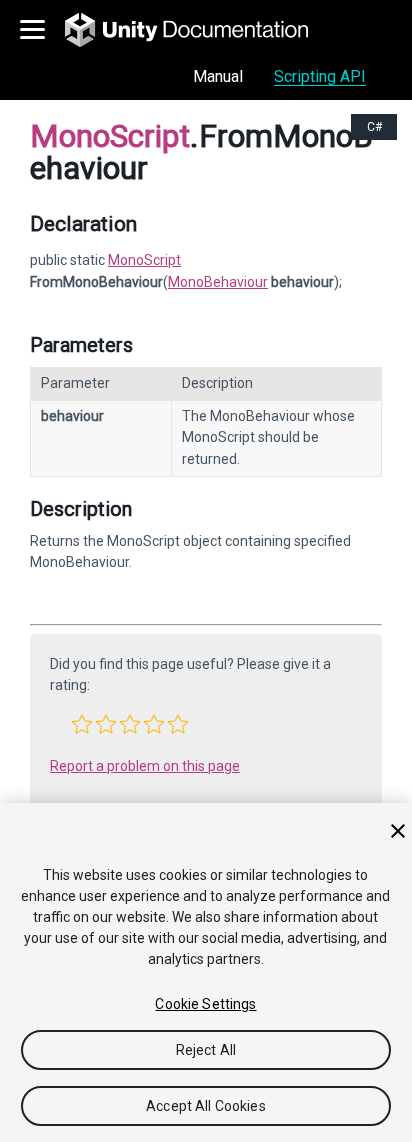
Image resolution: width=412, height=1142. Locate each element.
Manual (218, 76)
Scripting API (320, 76)
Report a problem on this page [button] (145, 766)
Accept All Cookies (206, 1106)
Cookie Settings (205, 1004)
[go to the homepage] (200, 30)
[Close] (398, 831)
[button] (82, 724)
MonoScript (144, 260)
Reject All (206, 1050)
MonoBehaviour (218, 282)
